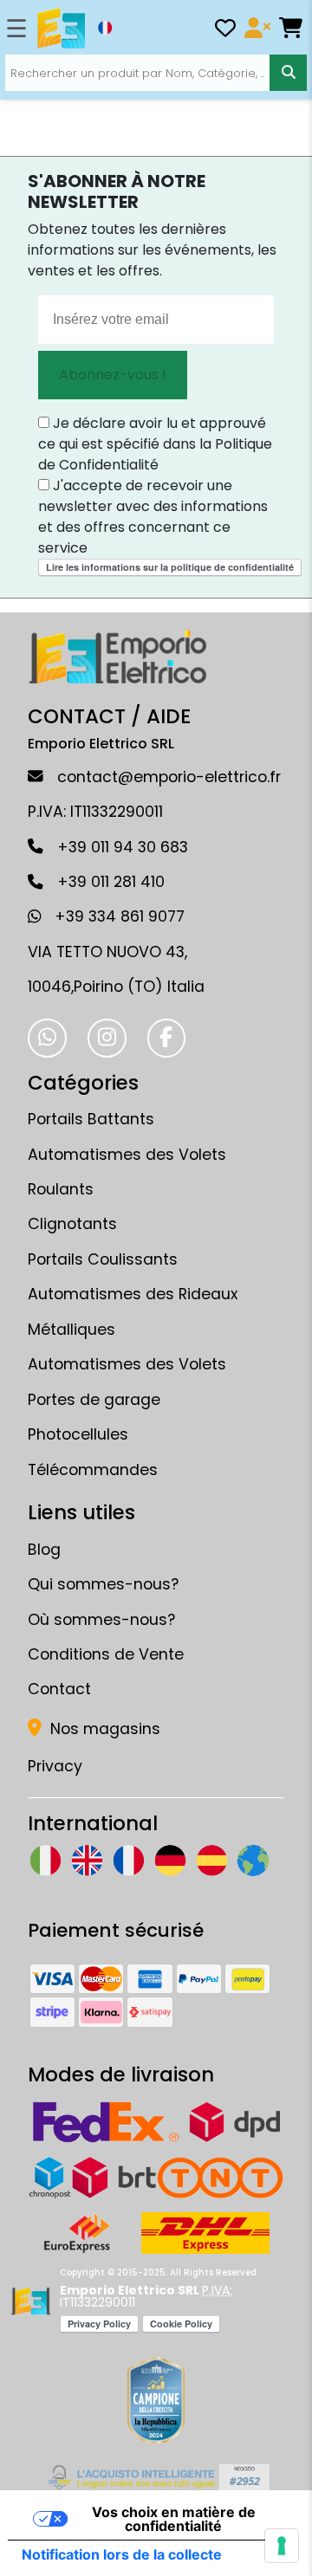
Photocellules (78, 1434)
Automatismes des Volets (127, 1364)
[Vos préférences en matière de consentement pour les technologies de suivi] (282, 2546)
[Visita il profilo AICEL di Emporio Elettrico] (156, 2477)
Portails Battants (91, 1119)
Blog (44, 1550)
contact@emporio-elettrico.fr (169, 777)
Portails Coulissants (103, 1259)
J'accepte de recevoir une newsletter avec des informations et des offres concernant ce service (153, 517)
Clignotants (72, 1224)
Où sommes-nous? (101, 1620)
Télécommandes (93, 1470)
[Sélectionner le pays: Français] (105, 28)
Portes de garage (94, 1400)
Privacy (55, 1766)
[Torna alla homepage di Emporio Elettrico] (31, 2301)
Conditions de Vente (106, 1654)
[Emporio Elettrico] (61, 29)
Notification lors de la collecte (122, 2554)
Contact (59, 1689)
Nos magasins (103, 1729)
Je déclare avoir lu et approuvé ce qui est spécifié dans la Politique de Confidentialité (155, 444)
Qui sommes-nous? (103, 1584)
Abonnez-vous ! (113, 375)
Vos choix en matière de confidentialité (174, 2519)
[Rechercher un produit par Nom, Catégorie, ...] (288, 73)
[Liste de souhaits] (225, 31)
